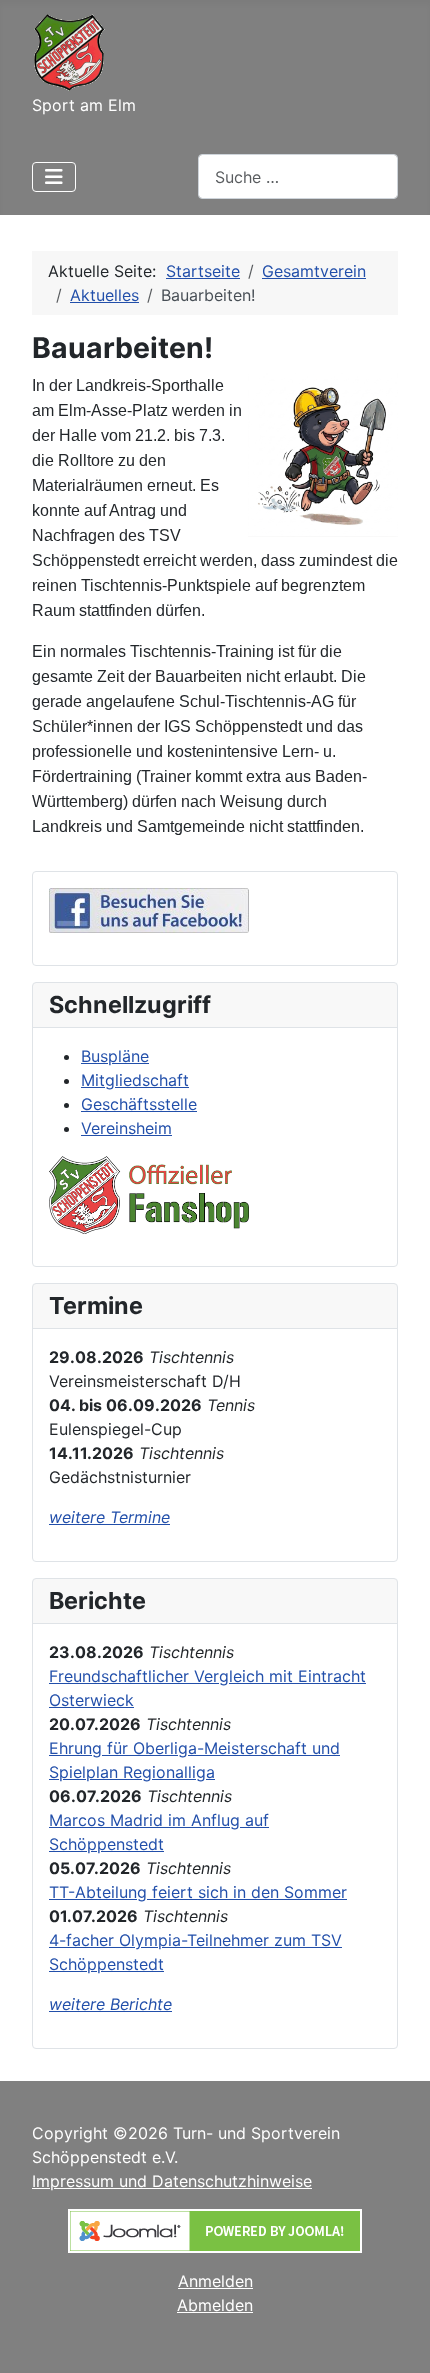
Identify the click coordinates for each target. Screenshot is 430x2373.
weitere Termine (109, 1517)
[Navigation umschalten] (54, 177)
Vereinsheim (126, 1128)
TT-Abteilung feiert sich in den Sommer (198, 1892)
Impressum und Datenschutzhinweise (172, 2181)
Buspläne (115, 1056)
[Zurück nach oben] (395, 2336)
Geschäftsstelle (139, 1104)
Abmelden (215, 2305)
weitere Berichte (110, 2004)
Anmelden (215, 2281)
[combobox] (298, 176)
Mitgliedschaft (135, 1080)
